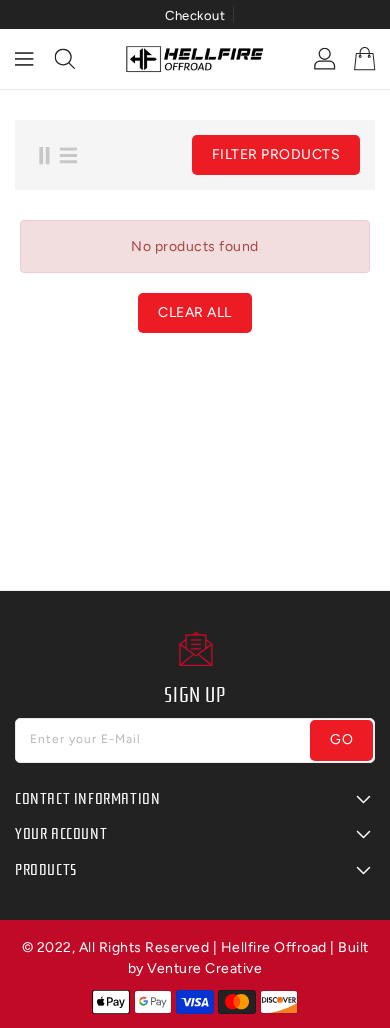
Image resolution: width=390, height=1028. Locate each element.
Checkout (195, 15)
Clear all (195, 312)
